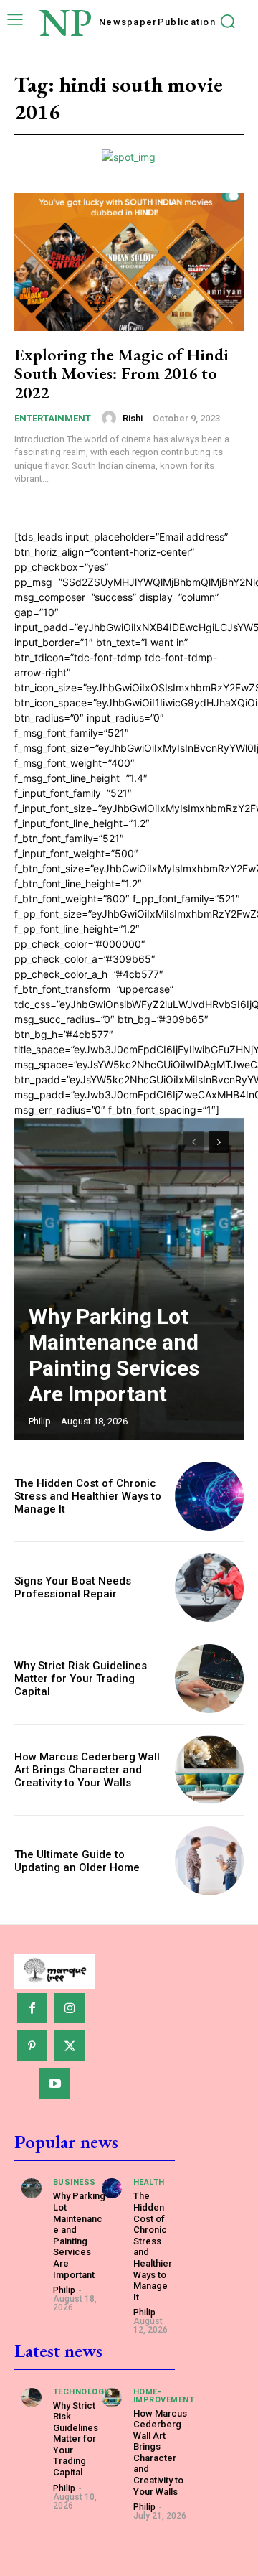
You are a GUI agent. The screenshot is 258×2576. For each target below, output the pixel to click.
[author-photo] (111, 418)
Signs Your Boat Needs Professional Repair (73, 1587)
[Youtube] (55, 2084)
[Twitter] (70, 2046)
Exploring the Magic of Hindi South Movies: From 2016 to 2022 (121, 373)
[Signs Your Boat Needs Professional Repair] (209, 1587)
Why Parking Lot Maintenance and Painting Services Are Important (114, 1355)
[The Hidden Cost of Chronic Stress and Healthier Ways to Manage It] (209, 1496)
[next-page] (219, 1142)
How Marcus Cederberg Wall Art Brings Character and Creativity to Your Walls (87, 1770)
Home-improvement (164, 2396)
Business (75, 2182)
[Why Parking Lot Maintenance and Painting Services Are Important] (129, 1279)
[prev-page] (193, 1142)
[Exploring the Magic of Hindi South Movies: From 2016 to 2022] (129, 262)
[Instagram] (70, 2008)
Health (149, 2182)
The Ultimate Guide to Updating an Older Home (77, 1861)
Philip (40, 1421)
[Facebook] (33, 2008)
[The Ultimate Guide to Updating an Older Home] (209, 1861)
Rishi (133, 418)
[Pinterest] (33, 2046)
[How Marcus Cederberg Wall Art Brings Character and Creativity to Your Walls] (209, 1770)
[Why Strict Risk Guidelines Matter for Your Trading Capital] (209, 1679)
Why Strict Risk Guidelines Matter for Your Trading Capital (81, 1679)
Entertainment (53, 418)
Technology (81, 2392)
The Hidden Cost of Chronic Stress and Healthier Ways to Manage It (88, 1496)
